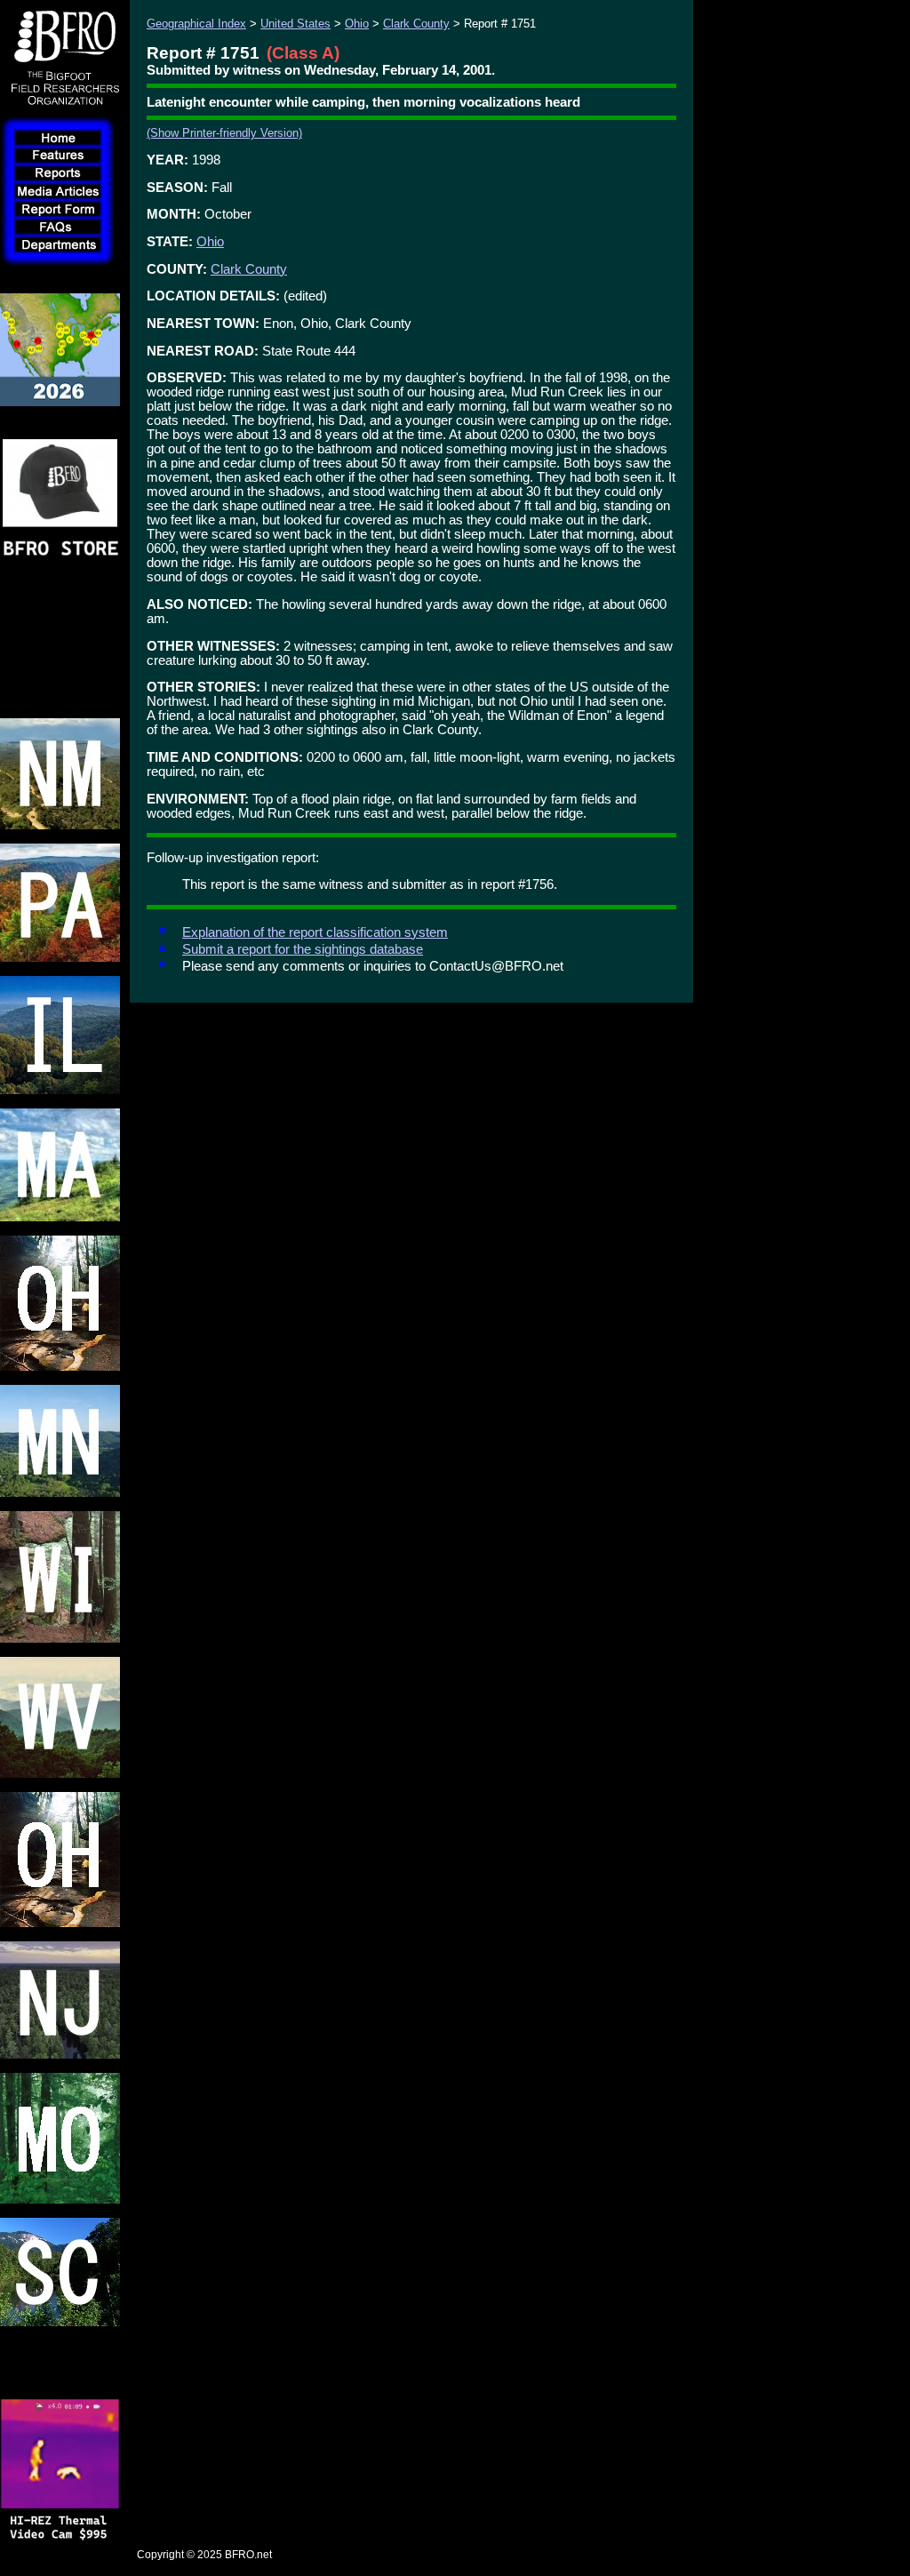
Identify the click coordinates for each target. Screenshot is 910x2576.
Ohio (357, 24)
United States (295, 24)
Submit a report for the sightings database (303, 949)
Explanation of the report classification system (315, 932)
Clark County (416, 24)
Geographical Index (196, 24)
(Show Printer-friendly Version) (224, 133)
